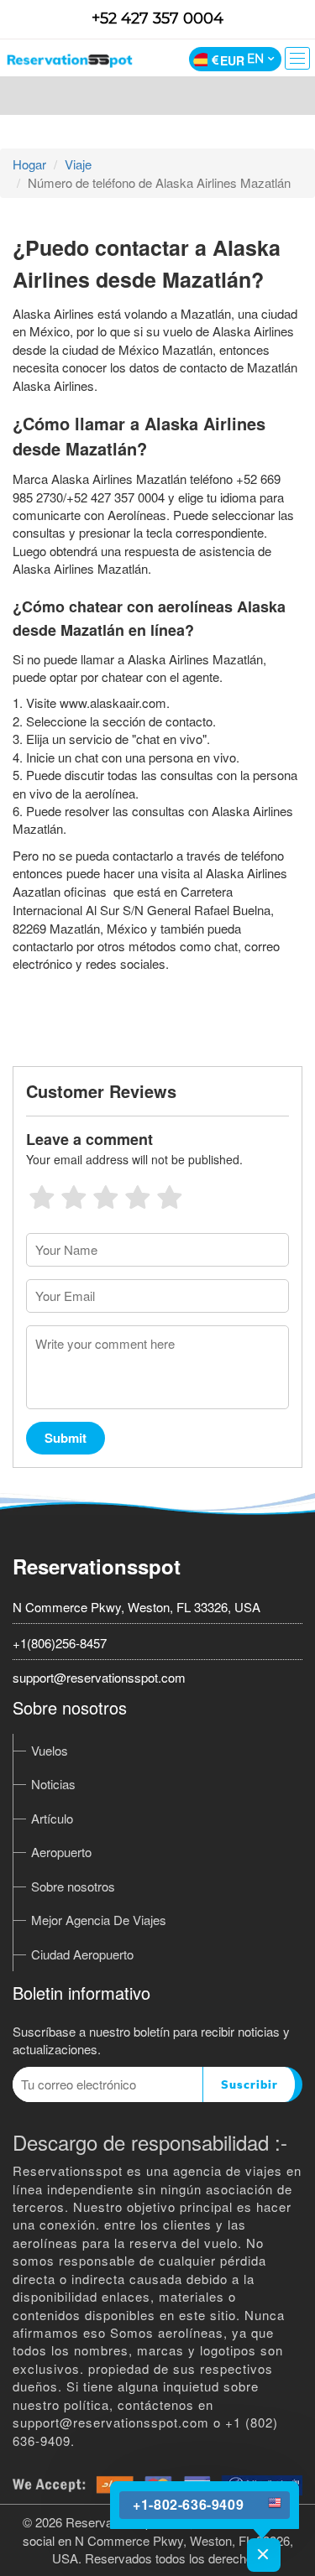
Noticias (53, 1784)
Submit (66, 1438)
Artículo (52, 1818)
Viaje (78, 164)
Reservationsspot (97, 1566)
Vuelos (50, 1750)
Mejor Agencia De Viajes (99, 1920)
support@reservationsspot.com (99, 1677)
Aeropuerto (61, 1852)
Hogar (29, 164)
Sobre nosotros (73, 1886)
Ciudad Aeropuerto (82, 1954)
